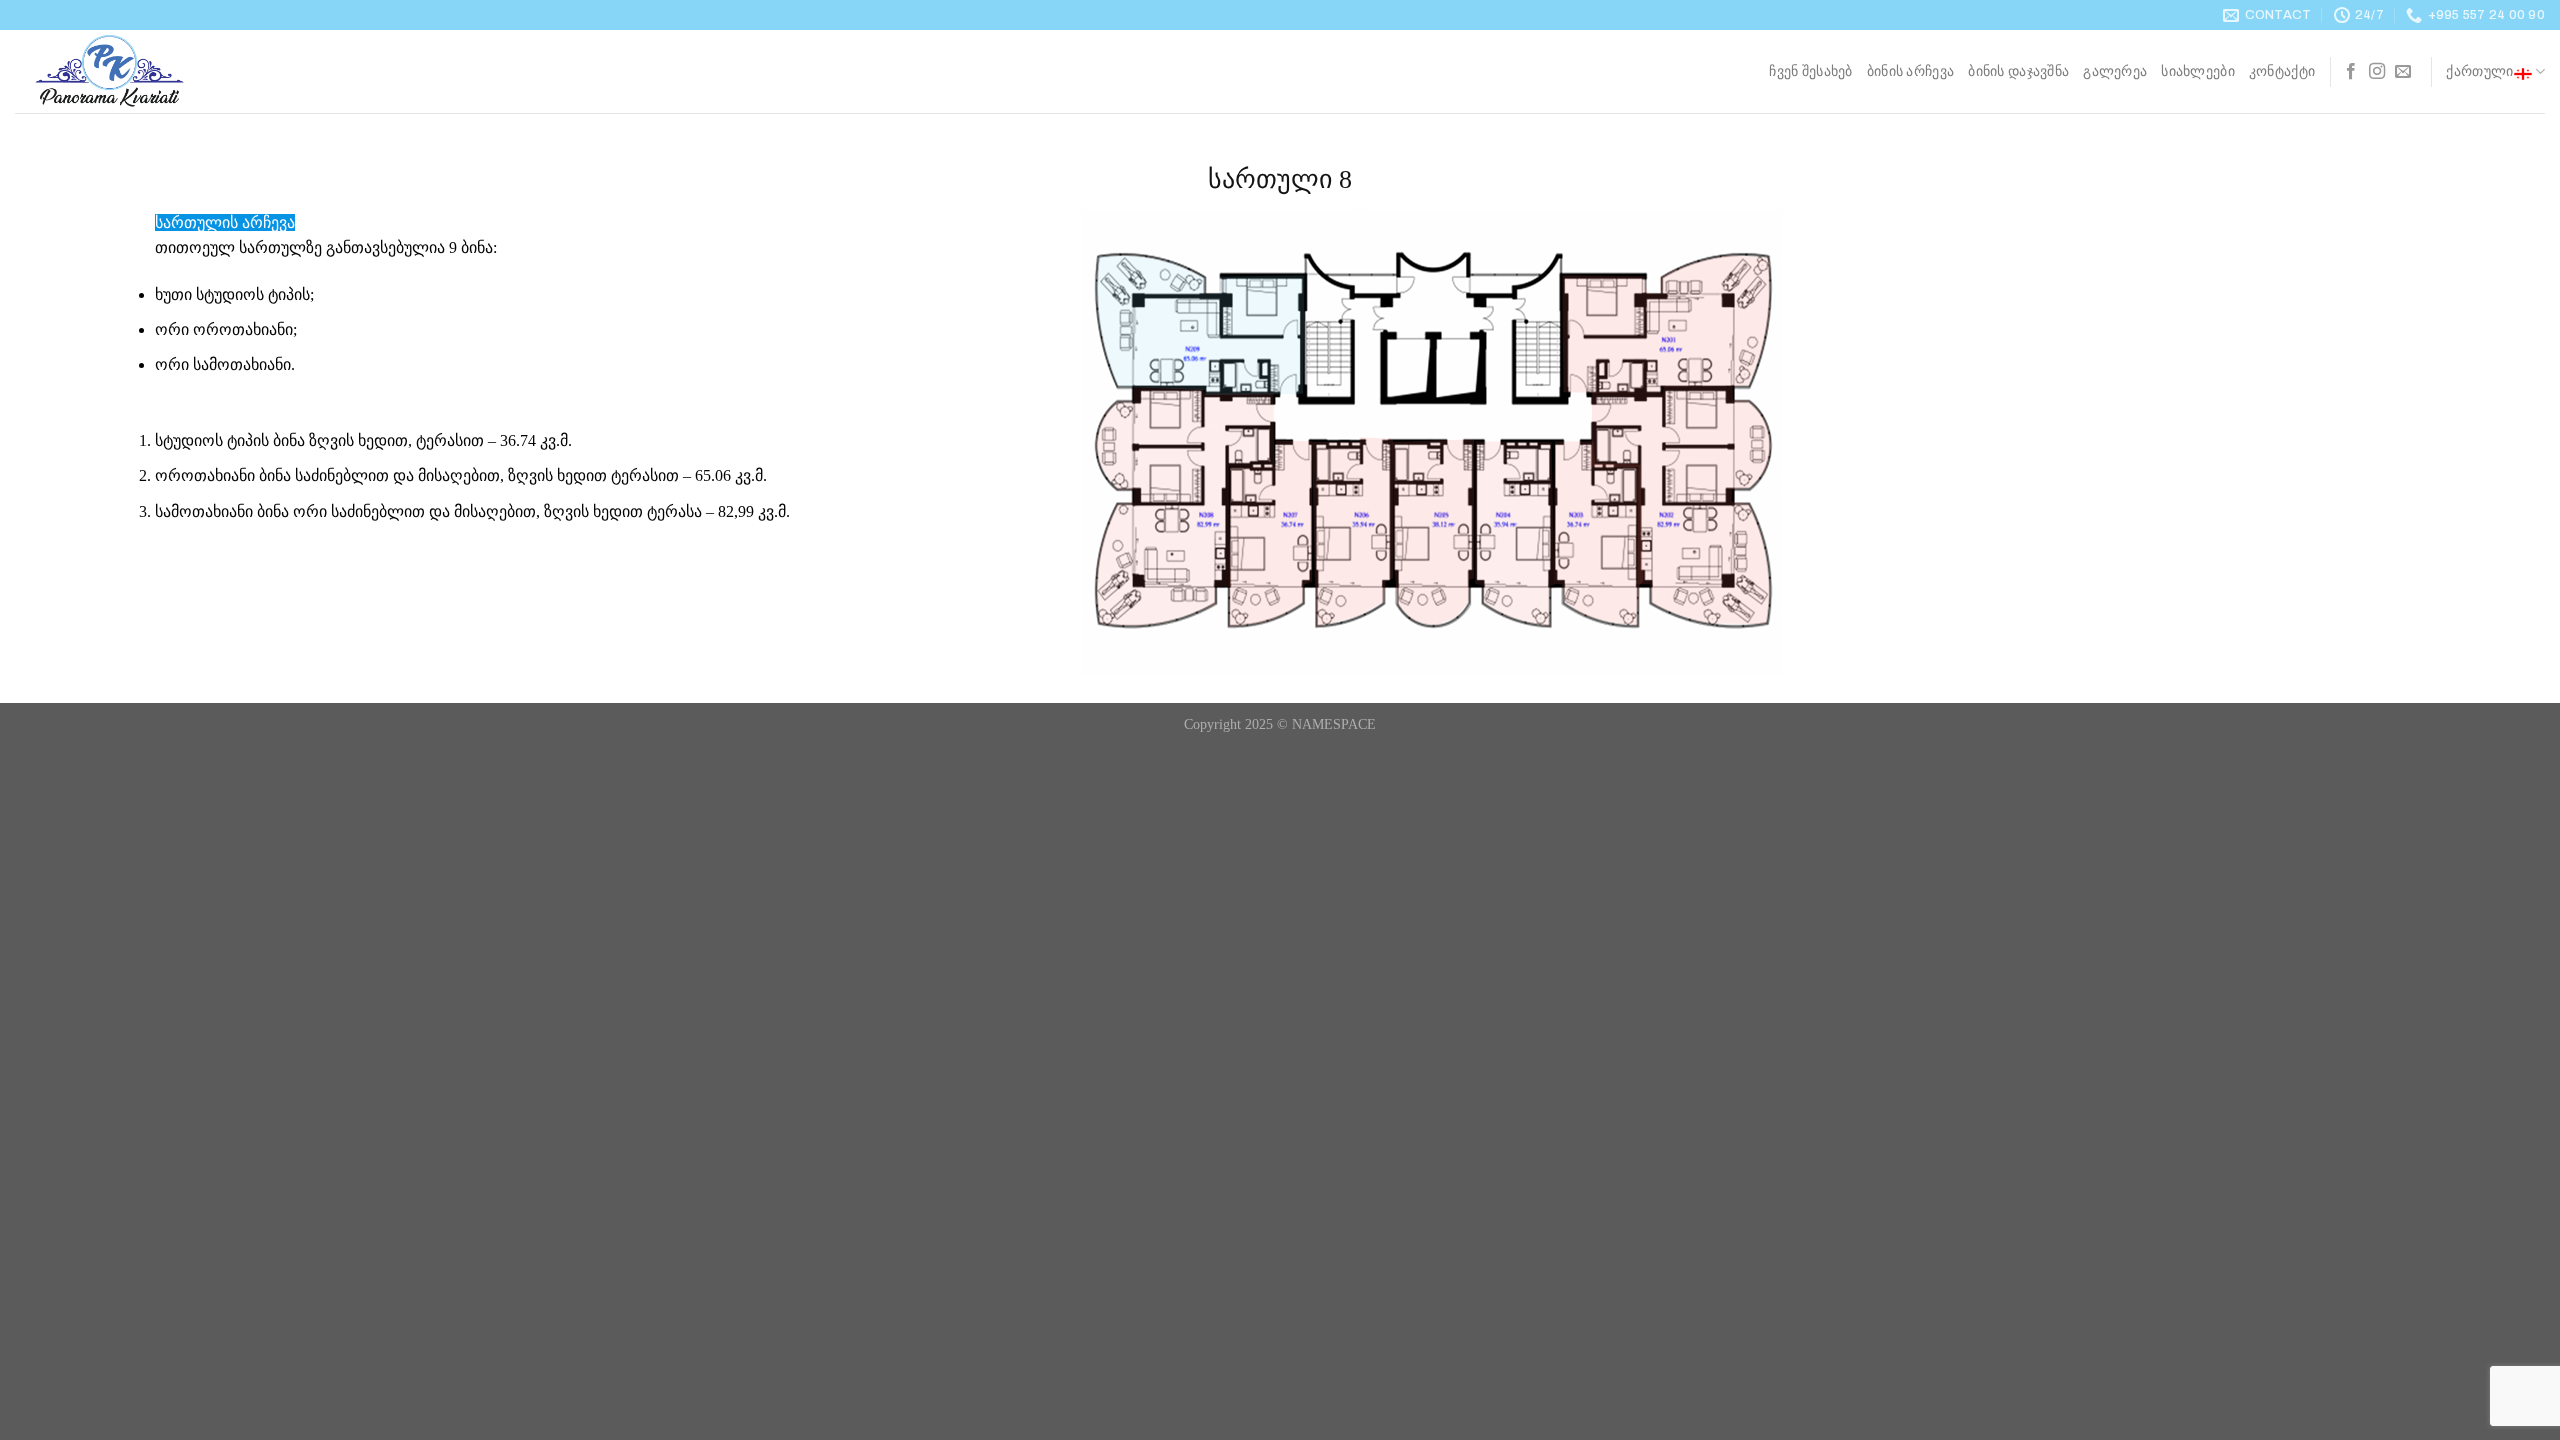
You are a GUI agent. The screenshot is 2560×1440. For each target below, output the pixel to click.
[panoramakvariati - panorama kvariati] (115, 71)
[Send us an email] (2403, 72)
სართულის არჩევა (225, 222)
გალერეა (2115, 71)
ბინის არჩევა (1910, 71)
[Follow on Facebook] (2351, 72)
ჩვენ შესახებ (1810, 71)
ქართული (2479, 71)
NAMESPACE (1334, 724)
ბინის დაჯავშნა (2018, 71)
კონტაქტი (2282, 71)
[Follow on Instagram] (2377, 72)
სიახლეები (2198, 71)
